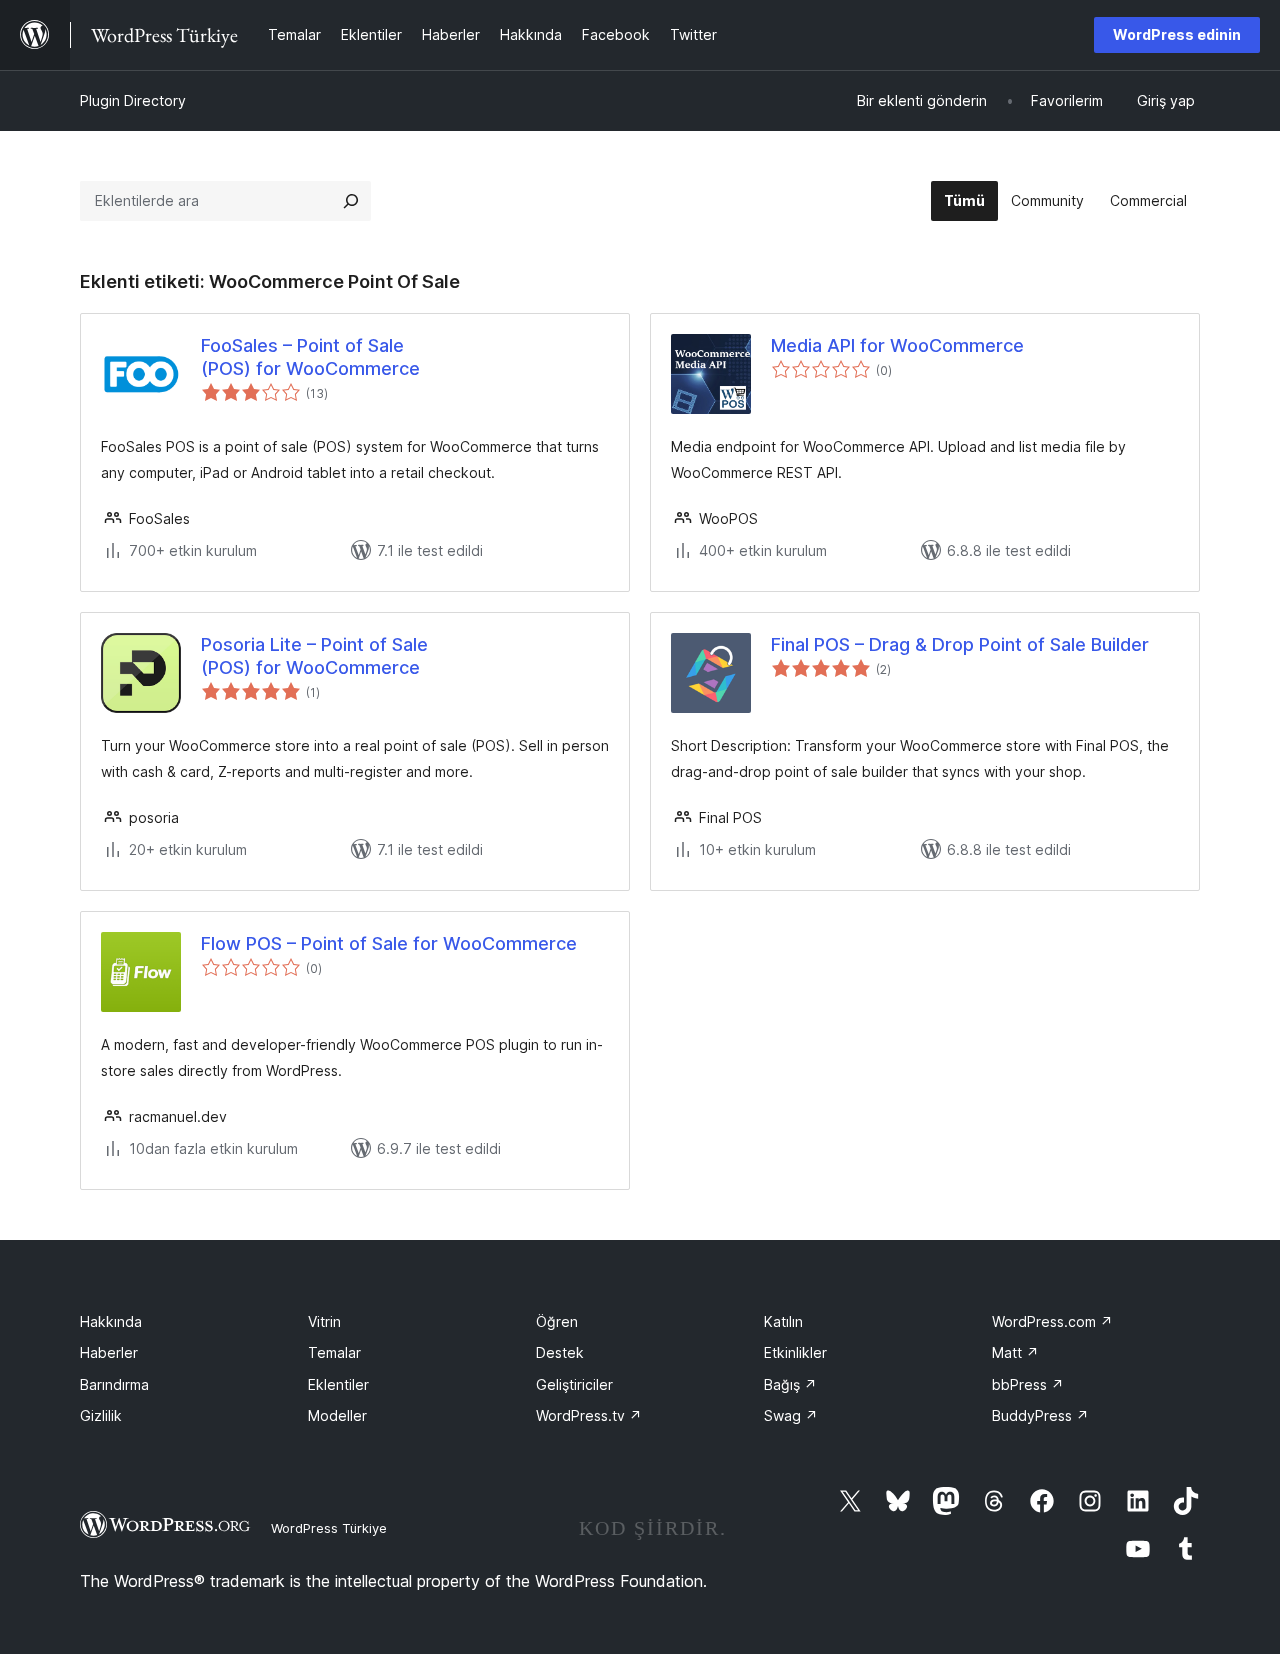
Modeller (337, 1415)
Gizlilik (101, 1415)
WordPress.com (1052, 1321)
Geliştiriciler (574, 1384)
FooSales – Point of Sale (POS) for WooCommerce (310, 357)
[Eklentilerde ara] (351, 201)
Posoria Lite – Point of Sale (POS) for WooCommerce (314, 656)
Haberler (109, 1352)
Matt (1015, 1352)
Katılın (783, 1321)
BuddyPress (1040, 1415)
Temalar (334, 1352)
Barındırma (114, 1384)
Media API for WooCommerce (897, 345)
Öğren (557, 1321)
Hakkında (111, 1321)
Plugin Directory (133, 100)
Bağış (790, 1384)
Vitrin (324, 1321)
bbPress (1028, 1384)
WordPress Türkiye (329, 1528)
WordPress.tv (589, 1415)
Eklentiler (338, 1384)
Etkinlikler (795, 1352)
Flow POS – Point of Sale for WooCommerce (389, 943)
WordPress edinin (1177, 34)
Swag (791, 1415)
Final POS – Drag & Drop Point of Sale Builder (960, 644)
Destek (560, 1352)
